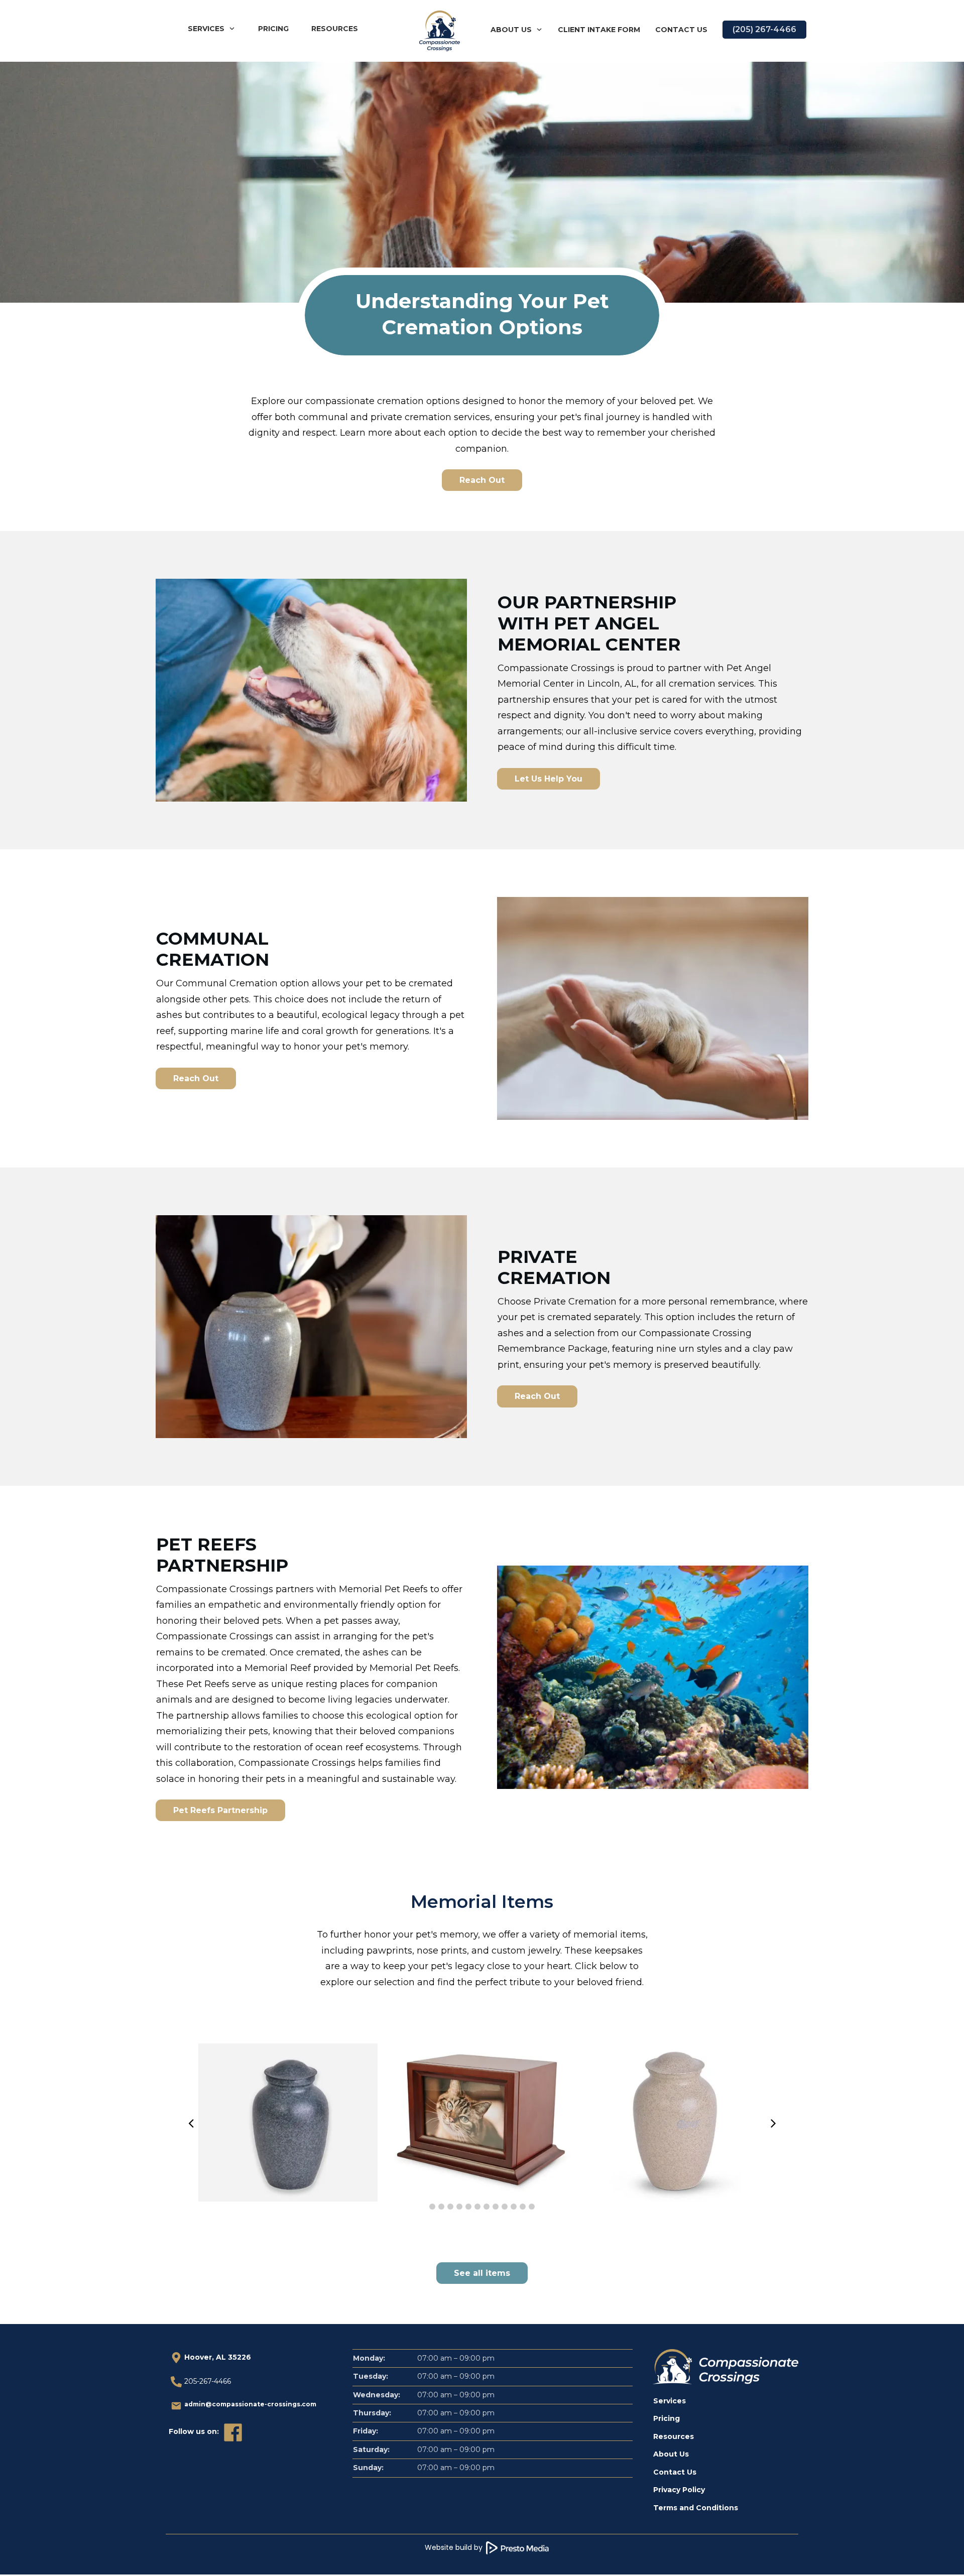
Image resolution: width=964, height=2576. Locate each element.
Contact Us (675, 2472)
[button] (432, 2207)
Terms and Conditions (696, 2508)
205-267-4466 (208, 2381)
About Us (671, 2454)
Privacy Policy (679, 2490)
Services (670, 2401)
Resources (674, 2436)
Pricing (667, 2418)
